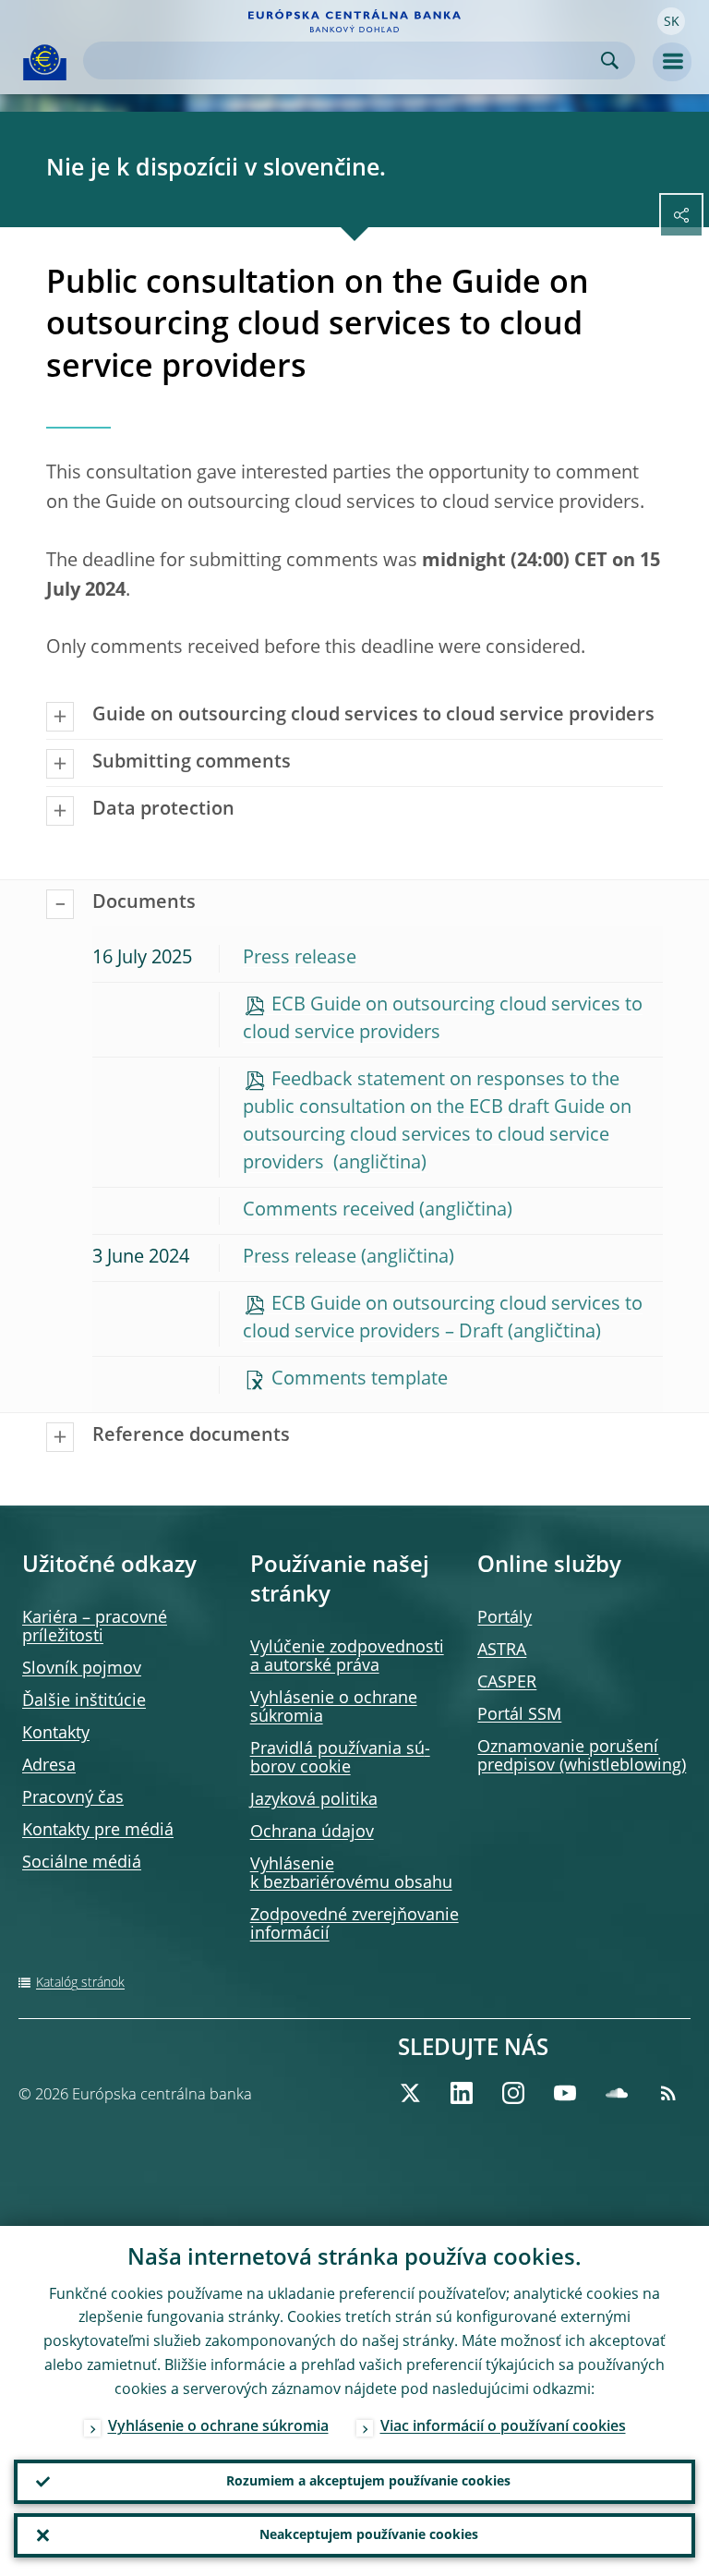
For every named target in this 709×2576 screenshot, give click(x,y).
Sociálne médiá (82, 1863)
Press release (300, 959)
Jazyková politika (314, 1800)
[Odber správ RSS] (668, 2093)
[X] (410, 2093)
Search (610, 60)
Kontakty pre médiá (98, 1831)
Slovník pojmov (82, 1669)
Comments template (360, 1380)
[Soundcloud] (617, 2093)
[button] (671, 21)
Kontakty (56, 1734)
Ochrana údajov (312, 1832)
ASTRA (502, 1651)
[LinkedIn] (462, 2093)
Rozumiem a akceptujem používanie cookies (368, 2482)
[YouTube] (565, 2093)
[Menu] (672, 62)
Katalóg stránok (80, 1983)
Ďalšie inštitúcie (84, 1701)
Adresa (49, 1766)
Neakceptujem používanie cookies (369, 2535)
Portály (505, 1618)
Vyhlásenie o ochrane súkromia (218, 2427)
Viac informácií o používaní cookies (503, 2427)
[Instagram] (513, 2093)
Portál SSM (519, 1715)
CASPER (507, 1683)
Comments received (329, 1211)
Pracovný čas (73, 1798)
